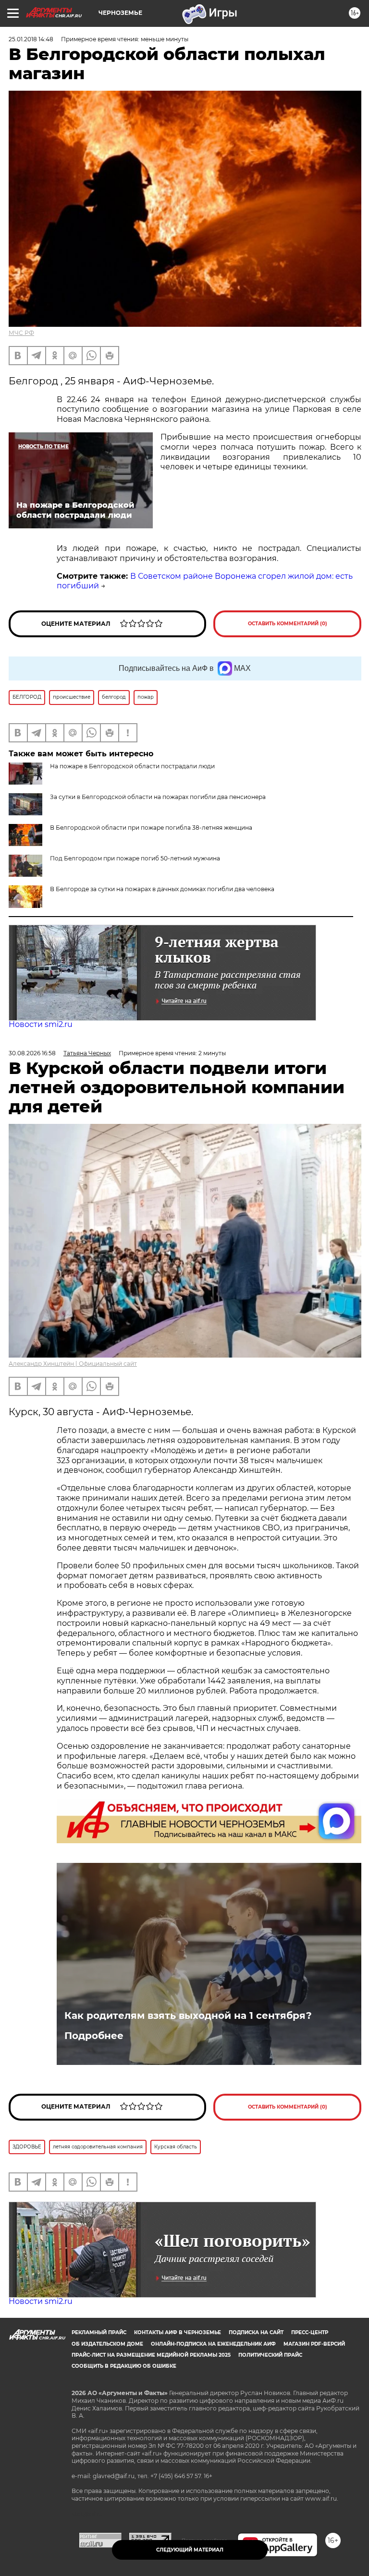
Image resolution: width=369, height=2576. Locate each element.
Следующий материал (190, 2550)
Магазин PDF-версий (314, 2344)
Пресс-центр (310, 2332)
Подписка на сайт (256, 2332)
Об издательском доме (107, 2344)
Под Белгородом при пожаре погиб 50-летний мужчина (135, 858)
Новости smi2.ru (41, 1024)
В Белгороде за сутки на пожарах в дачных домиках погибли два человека (162, 889)
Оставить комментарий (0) (288, 624)
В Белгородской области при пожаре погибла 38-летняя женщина (151, 828)
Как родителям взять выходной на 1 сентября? (188, 2015)
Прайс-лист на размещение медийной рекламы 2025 (151, 2355)
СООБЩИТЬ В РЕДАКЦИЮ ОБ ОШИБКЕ (124, 2366)
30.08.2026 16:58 (32, 1053)
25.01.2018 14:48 (31, 39)
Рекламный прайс (99, 2332)
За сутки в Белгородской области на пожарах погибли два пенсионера (158, 797)
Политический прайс (270, 2355)
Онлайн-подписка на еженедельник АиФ (213, 2344)
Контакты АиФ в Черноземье (178, 2332)
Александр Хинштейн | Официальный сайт (73, 1364)
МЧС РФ (21, 333)
